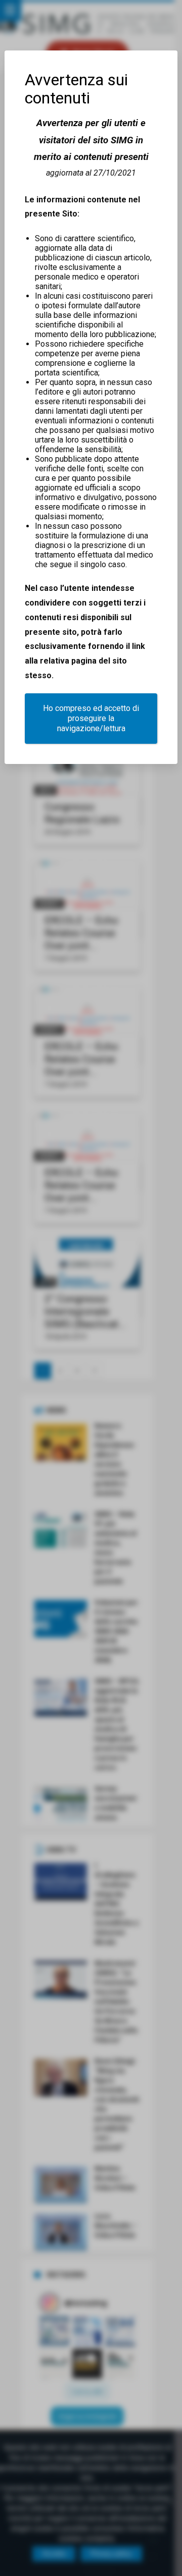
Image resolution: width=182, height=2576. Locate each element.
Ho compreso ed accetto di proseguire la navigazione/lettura (91, 718)
